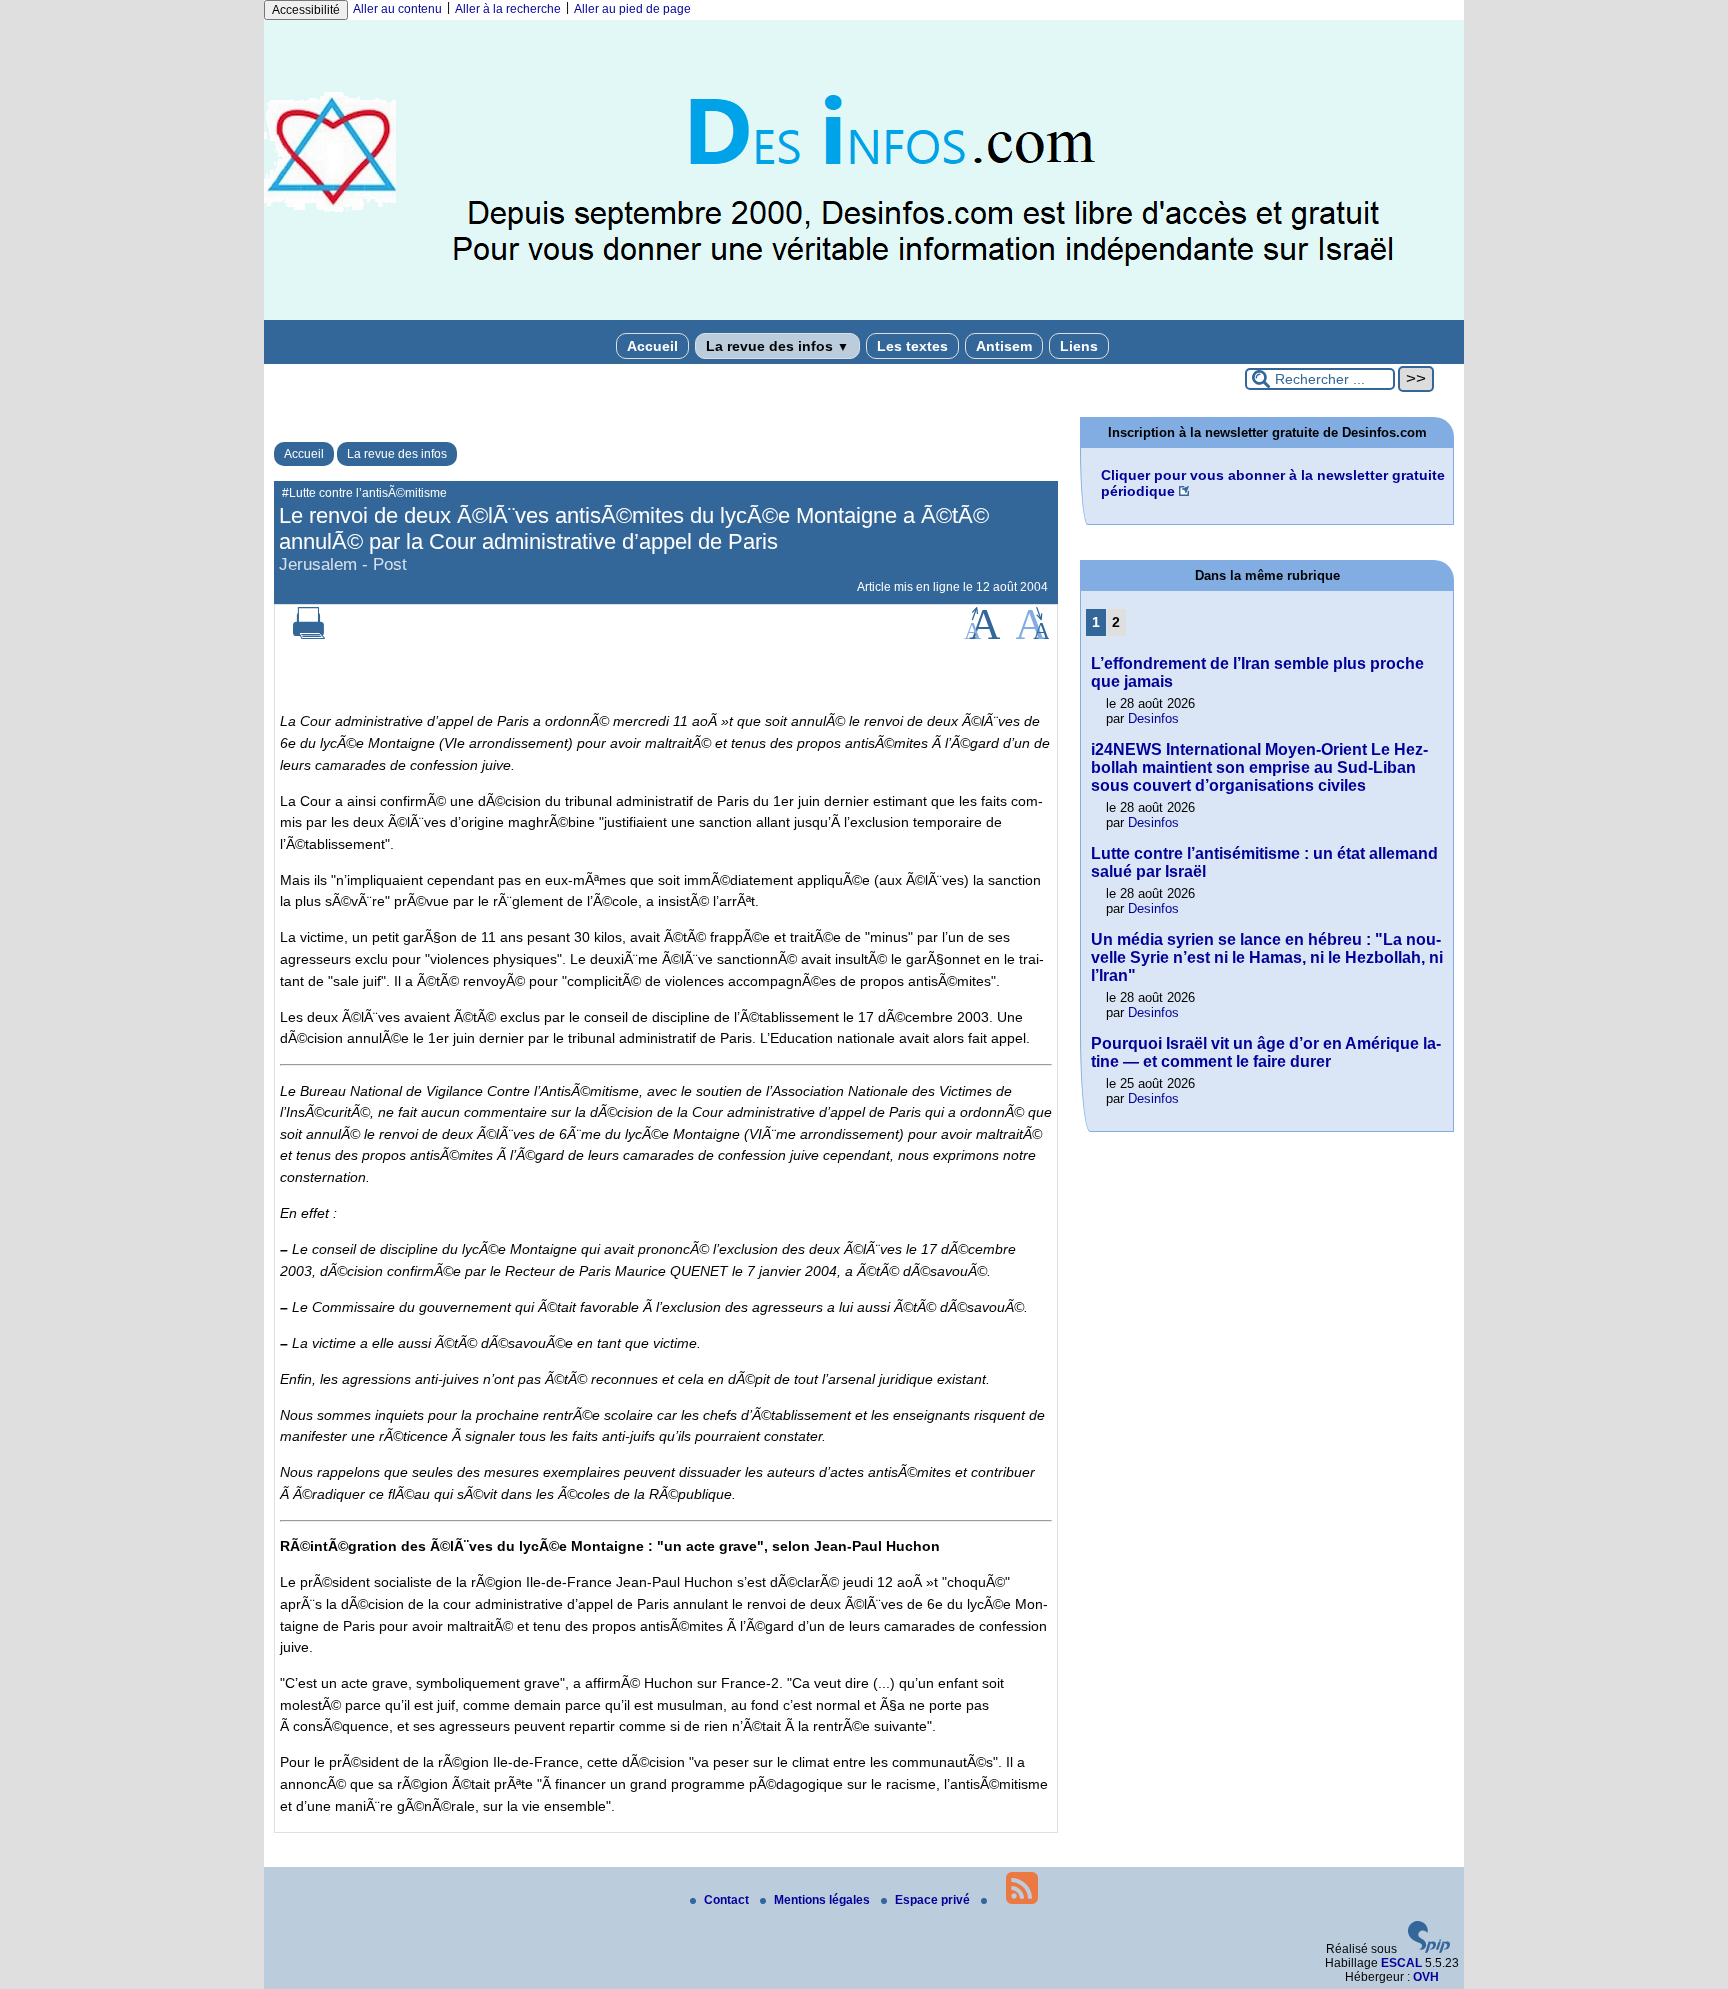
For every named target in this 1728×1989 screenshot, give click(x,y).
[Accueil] (864, 316)
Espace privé (934, 1900)
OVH (1426, 1977)
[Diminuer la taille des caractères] (1032, 635)
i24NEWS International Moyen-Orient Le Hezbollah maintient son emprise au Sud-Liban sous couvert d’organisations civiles (1259, 767)
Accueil (652, 346)
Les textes (912, 346)
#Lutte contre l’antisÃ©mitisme (364, 493)
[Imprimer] (309, 635)
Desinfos (1153, 718)
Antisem (1004, 346)
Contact (728, 1900)
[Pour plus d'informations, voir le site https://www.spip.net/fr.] (1429, 1949)
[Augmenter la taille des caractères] (982, 635)
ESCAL (1401, 1963)
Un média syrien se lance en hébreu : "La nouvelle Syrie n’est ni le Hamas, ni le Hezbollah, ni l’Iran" (1267, 957)
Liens (1079, 346)
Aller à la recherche (508, 9)
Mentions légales (823, 1900)
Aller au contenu (397, 9)
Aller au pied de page (632, 9)
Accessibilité (306, 10)
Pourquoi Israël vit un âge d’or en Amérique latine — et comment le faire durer (1266, 1052)
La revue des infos (777, 346)
